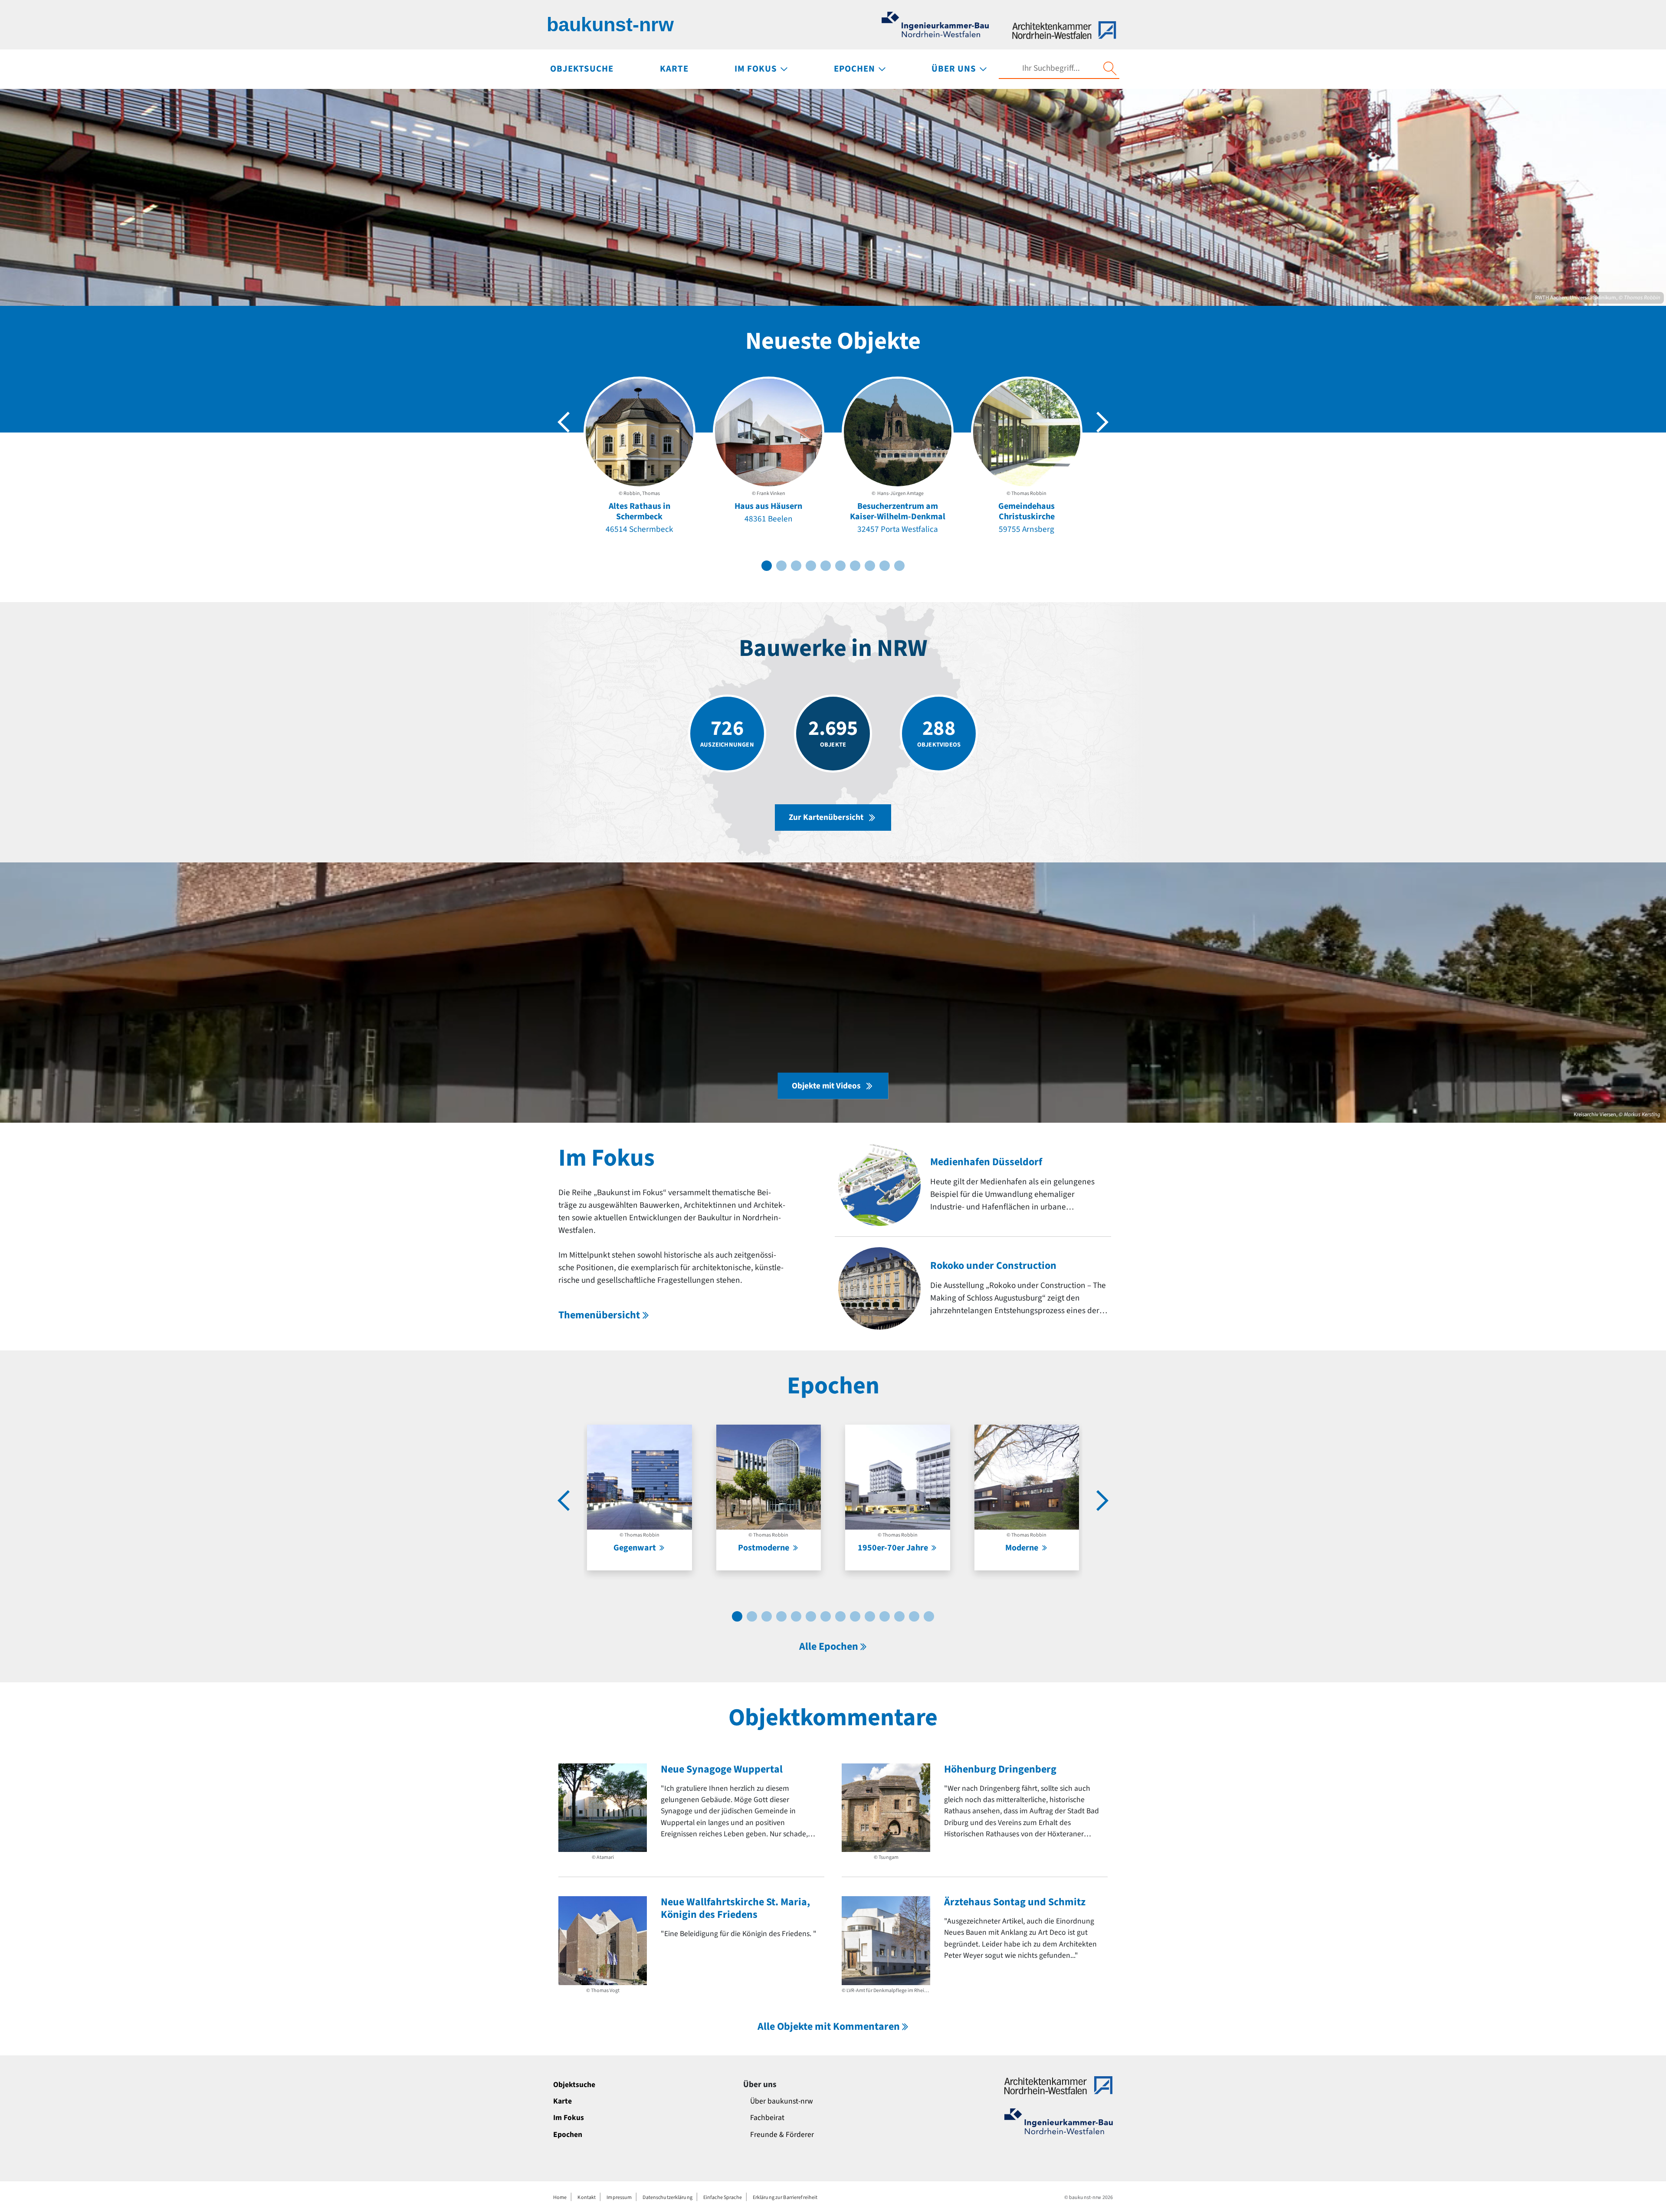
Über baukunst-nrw (782, 2101)
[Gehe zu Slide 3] (796, 566)
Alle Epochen (829, 1647)
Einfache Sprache (723, 2197)
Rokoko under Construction (993, 1266)
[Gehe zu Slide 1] (767, 566)
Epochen (568, 2135)
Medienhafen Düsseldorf (986, 1162)
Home (560, 2197)
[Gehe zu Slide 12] (899, 1616)
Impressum (619, 2197)
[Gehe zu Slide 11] (885, 1616)
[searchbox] (1051, 68)
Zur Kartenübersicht (826, 817)
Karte (562, 2101)
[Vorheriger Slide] (564, 422)
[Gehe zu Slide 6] (840, 566)
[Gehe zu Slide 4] (811, 566)
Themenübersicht (599, 1315)
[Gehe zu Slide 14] (929, 1616)
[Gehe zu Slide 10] (899, 566)
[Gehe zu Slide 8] (870, 566)
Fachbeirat (767, 2118)
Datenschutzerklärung (667, 2197)
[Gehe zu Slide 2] (781, 566)
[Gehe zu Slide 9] (885, 566)
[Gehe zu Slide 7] (855, 566)
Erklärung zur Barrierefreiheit (785, 2197)
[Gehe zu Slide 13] (914, 1616)
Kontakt (587, 2197)
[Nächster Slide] (1102, 422)
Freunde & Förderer (782, 2135)
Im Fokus (569, 2118)
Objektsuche (574, 2085)
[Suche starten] (1110, 69)
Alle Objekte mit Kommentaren (829, 2027)
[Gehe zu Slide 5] (826, 566)
